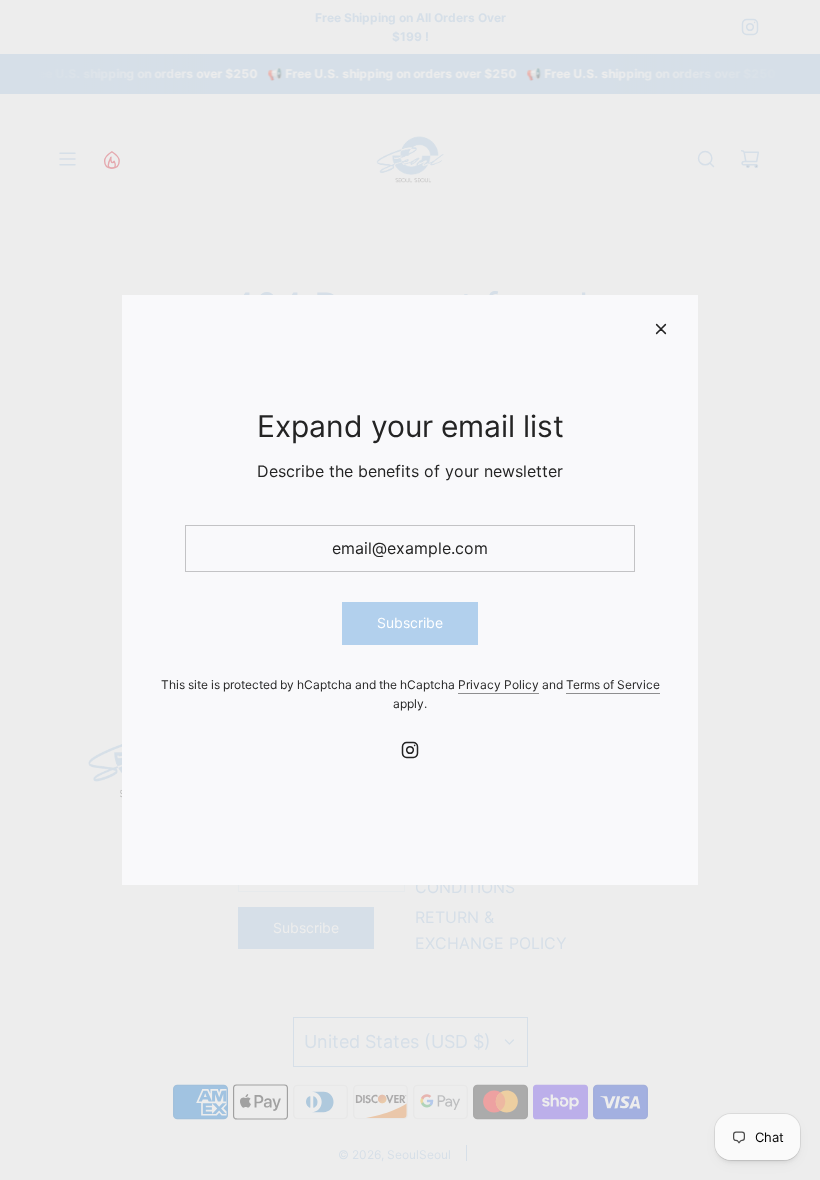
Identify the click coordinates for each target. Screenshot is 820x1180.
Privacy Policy (498, 684)
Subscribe (410, 622)
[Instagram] (410, 750)
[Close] (661, 329)
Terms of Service (613, 684)
